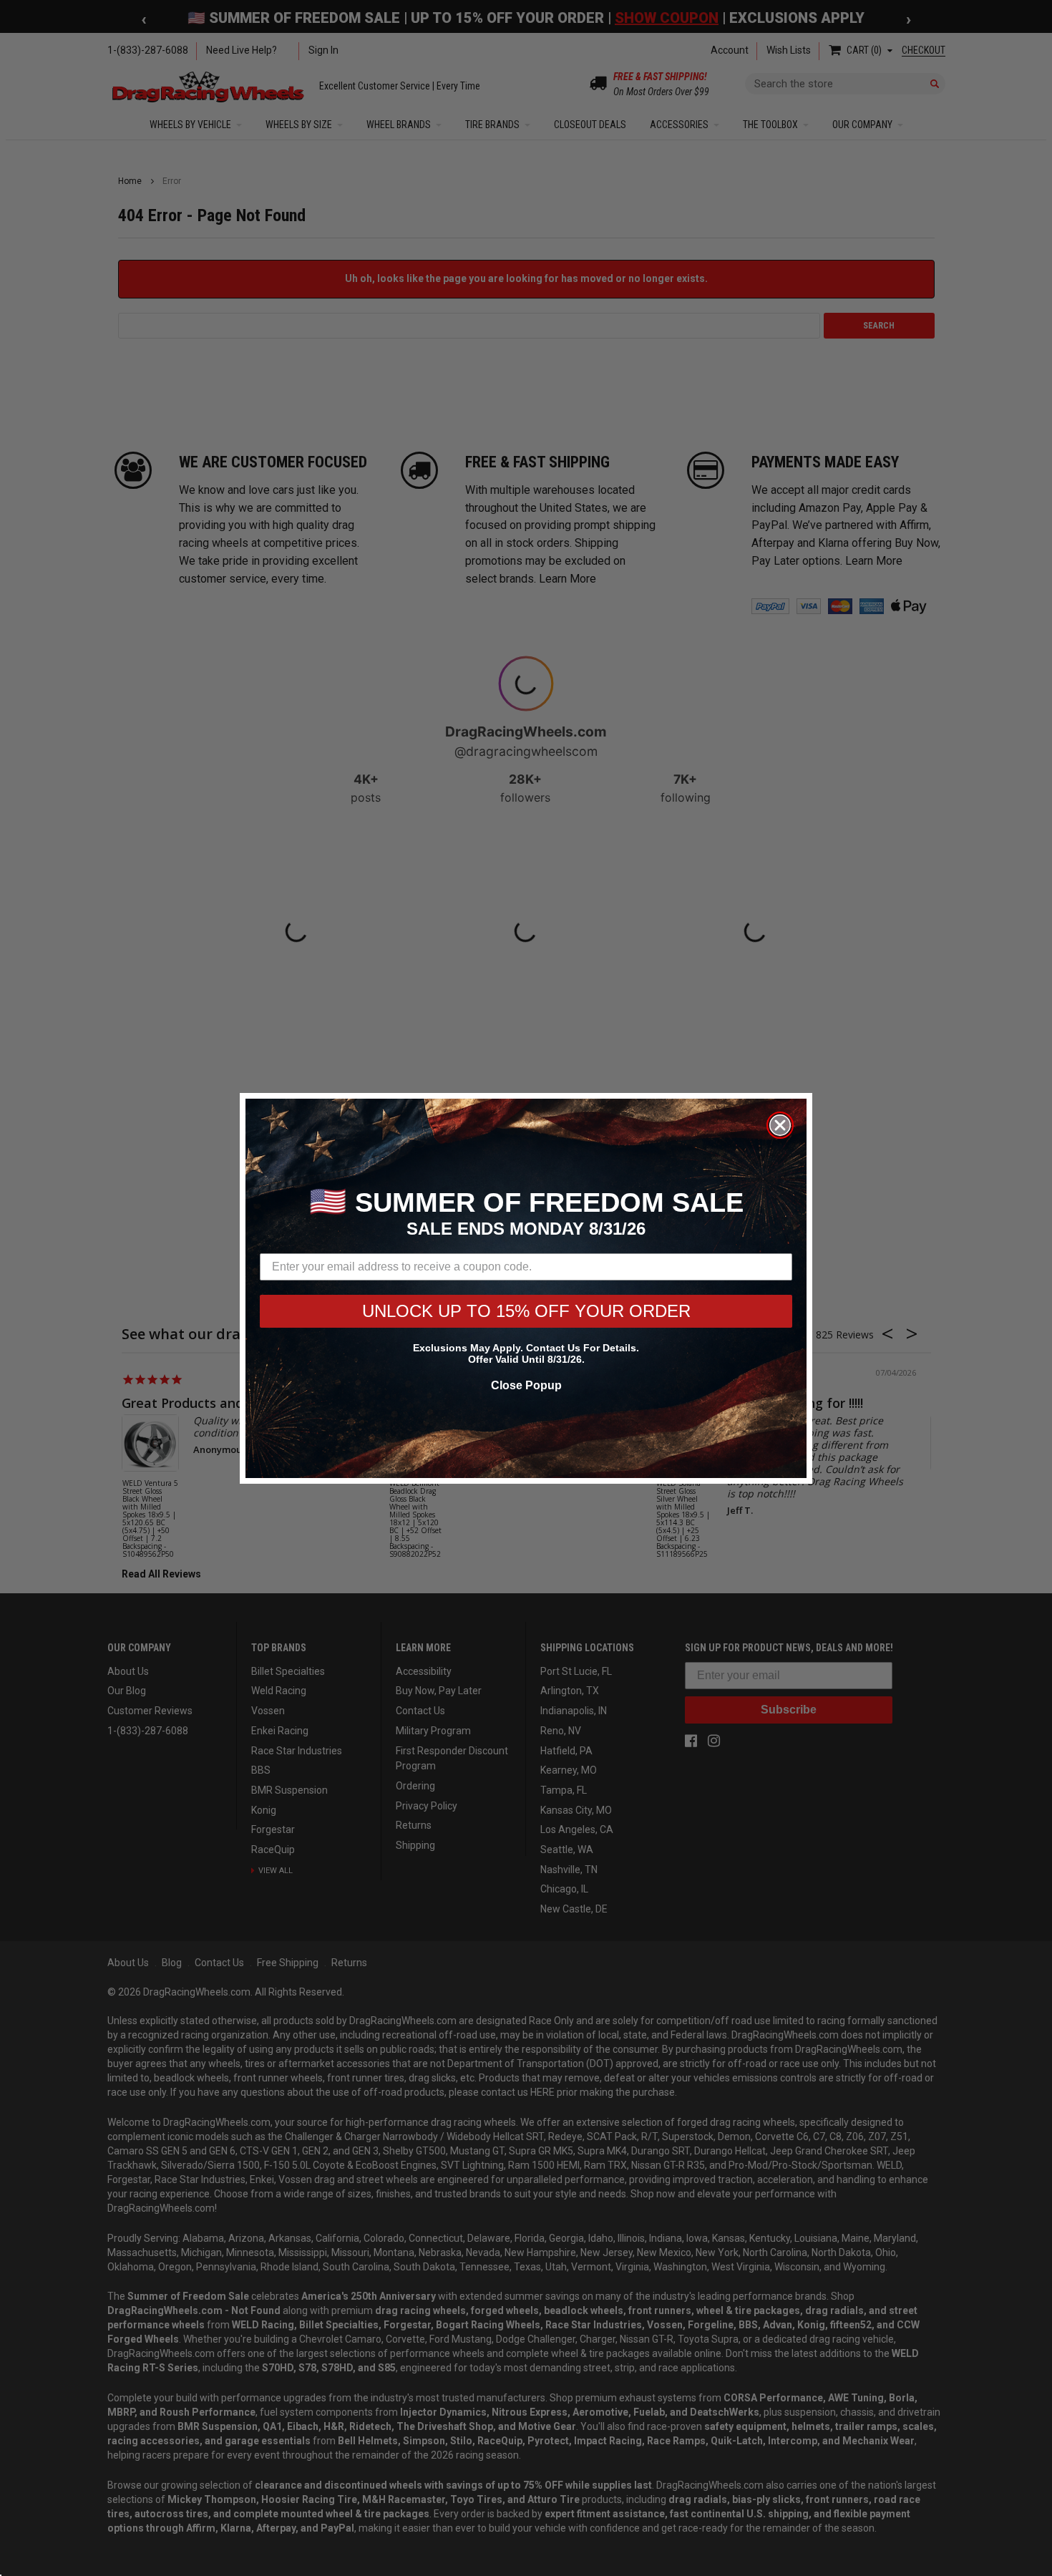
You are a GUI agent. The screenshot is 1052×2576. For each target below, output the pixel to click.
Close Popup (526, 1385)
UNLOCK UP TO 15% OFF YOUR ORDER (526, 1311)
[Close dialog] (780, 1125)
